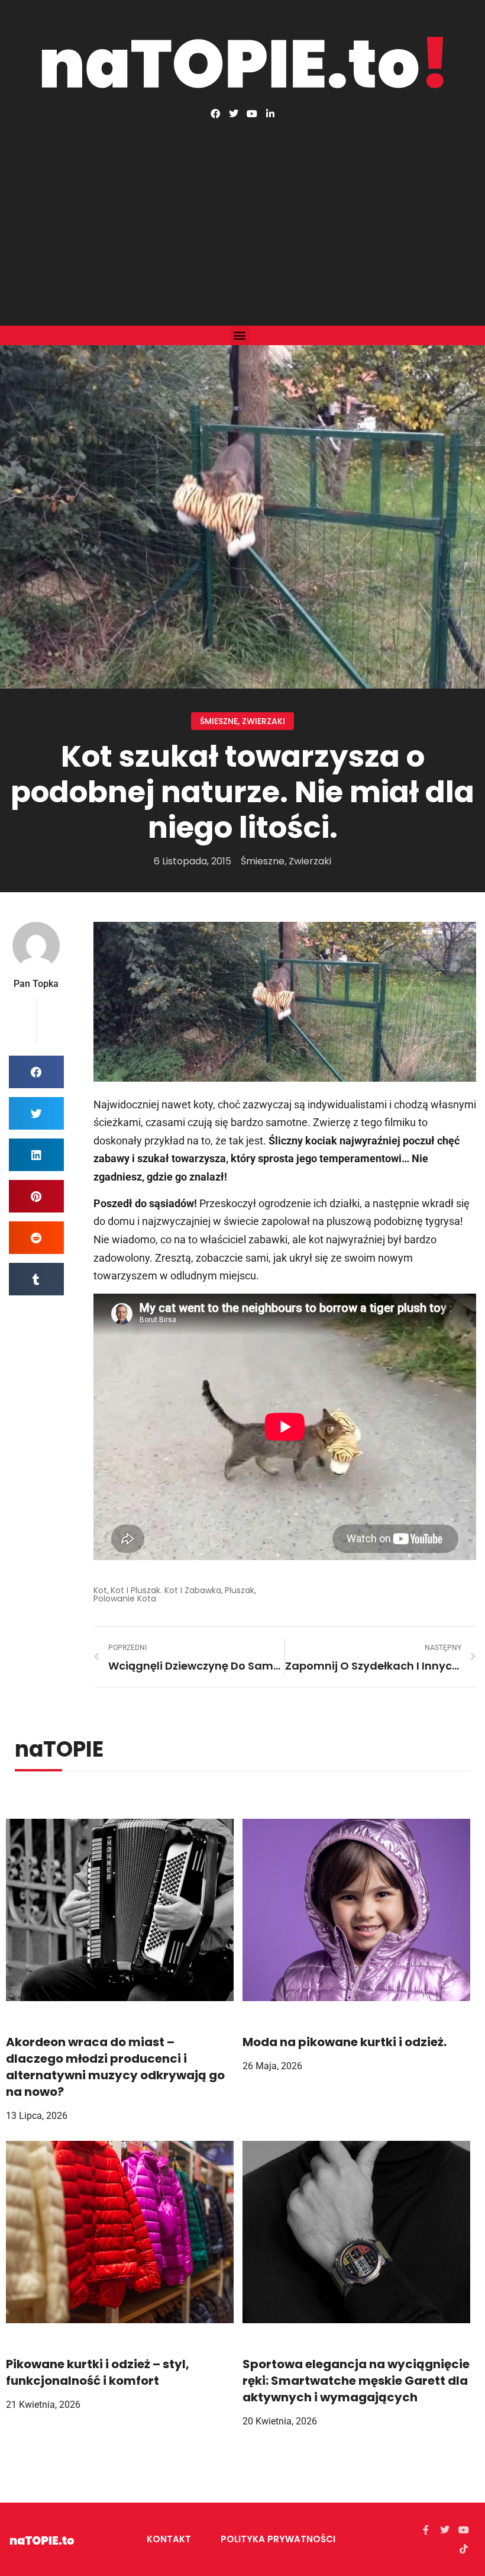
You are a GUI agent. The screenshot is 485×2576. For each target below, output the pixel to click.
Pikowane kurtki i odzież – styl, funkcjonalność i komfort (98, 2372)
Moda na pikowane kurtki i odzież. (345, 2042)
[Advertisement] (242, 207)
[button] (240, 335)
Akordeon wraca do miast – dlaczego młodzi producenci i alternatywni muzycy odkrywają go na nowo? (115, 2067)
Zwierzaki (263, 721)
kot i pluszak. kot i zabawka (166, 1590)
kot (100, 1590)
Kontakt (169, 2539)
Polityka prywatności (278, 2539)
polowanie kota (125, 1599)
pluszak (240, 1590)
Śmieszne (219, 721)
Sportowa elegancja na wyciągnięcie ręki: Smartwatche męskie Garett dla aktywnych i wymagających (356, 2381)
